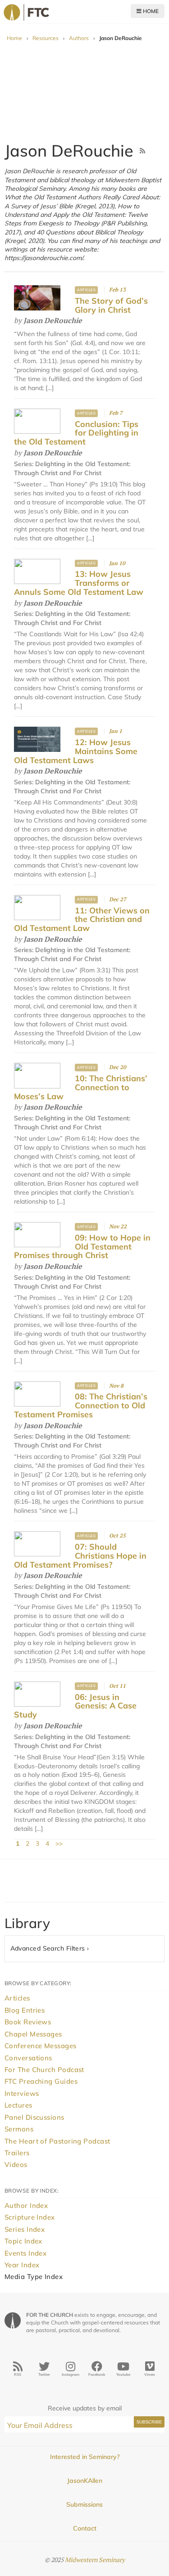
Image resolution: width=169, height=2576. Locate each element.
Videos (16, 2165)
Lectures (18, 2105)
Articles (86, 290)
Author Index (26, 2205)
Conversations (28, 2058)
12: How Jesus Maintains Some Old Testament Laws (76, 751)
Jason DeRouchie (53, 320)
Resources (46, 38)
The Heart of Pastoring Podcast (57, 2141)
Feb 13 (117, 290)
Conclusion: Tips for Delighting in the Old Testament (76, 433)
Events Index (25, 2253)
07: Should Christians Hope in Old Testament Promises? (80, 1556)
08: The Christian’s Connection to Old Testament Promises (81, 1405)
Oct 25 (117, 1535)
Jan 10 (117, 563)
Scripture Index (30, 2217)
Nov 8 (116, 1386)
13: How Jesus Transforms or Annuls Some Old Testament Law (79, 583)
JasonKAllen (85, 2481)
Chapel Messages (33, 2034)
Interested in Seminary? (85, 2457)
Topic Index (23, 2241)
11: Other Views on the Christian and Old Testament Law (82, 919)
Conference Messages (41, 2046)
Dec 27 (118, 899)
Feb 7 (116, 413)
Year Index (22, 2265)
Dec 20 (118, 1067)
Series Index (25, 2229)
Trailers (17, 2153)
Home (150, 11)
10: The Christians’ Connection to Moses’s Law (81, 1087)
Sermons (19, 2129)
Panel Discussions (34, 2117)
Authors (79, 38)
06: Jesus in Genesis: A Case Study (75, 1706)
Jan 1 (116, 731)
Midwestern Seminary (95, 2560)
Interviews (22, 2093)
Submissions (84, 2504)
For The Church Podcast (44, 2070)
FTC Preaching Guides (41, 2081)
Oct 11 (117, 1686)
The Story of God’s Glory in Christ (111, 305)
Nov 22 (118, 1226)
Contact (85, 2528)
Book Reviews (28, 2022)
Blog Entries (25, 2010)
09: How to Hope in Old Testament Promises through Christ (82, 1247)
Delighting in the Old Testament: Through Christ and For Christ (72, 618)
